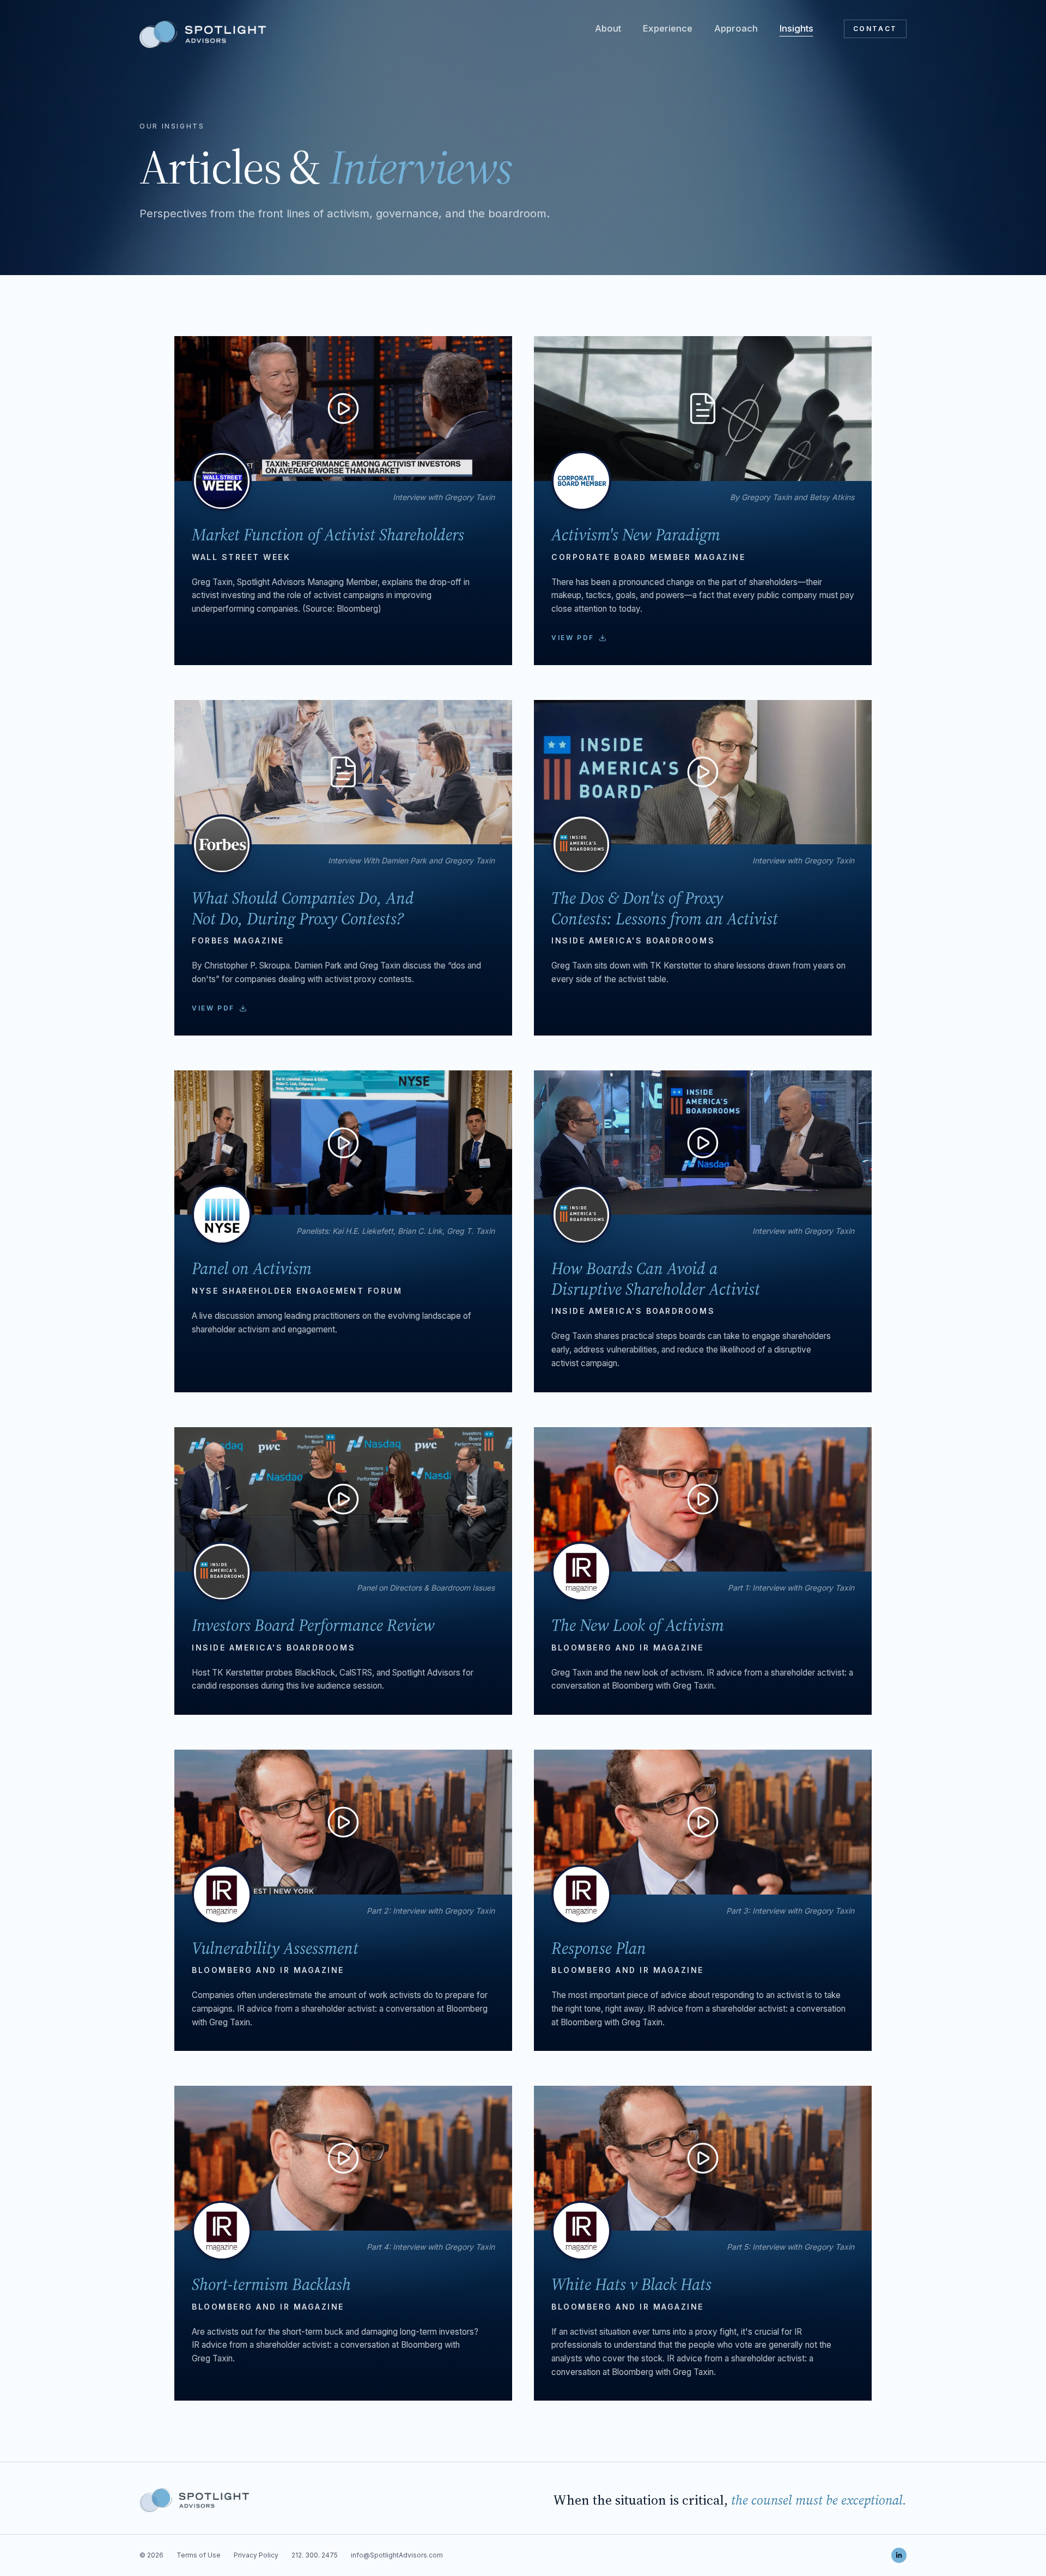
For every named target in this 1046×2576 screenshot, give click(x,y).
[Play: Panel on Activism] (343, 1143)
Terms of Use (199, 2555)
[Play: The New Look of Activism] (703, 1500)
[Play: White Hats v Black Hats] (703, 2158)
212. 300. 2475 (315, 2555)
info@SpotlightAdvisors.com (397, 2555)
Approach (736, 28)
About (608, 28)
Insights (796, 28)
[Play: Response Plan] (703, 1822)
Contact (875, 29)
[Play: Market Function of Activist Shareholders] (343, 409)
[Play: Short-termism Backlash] (343, 2158)
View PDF (573, 638)
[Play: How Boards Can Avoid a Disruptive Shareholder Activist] (703, 1143)
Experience (668, 28)
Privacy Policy (256, 2555)
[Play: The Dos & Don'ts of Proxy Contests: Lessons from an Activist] (703, 772)
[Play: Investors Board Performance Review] (343, 1500)
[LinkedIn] (899, 2555)
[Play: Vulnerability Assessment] (343, 1822)
